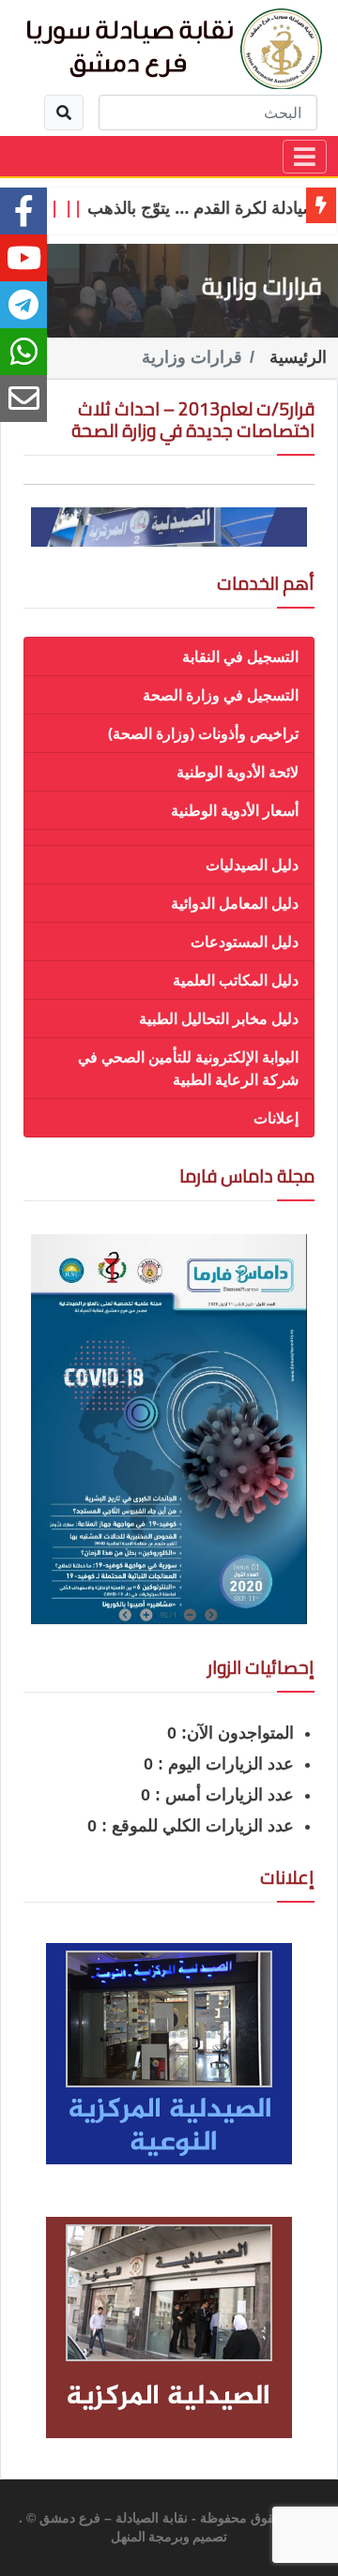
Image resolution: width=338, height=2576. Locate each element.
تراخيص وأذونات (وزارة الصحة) (203, 733)
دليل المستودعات (245, 942)
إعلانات (276, 1118)
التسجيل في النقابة (240, 656)
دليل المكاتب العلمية (236, 980)
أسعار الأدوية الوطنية (235, 810)
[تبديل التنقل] (305, 157)
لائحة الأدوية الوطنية (238, 772)
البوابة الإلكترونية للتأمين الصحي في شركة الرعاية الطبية (188, 1068)
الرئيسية (298, 357)
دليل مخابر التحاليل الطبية (219, 1018)
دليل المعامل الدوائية (235, 903)
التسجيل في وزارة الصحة (221, 695)
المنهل (128, 2538)
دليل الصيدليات (252, 865)
